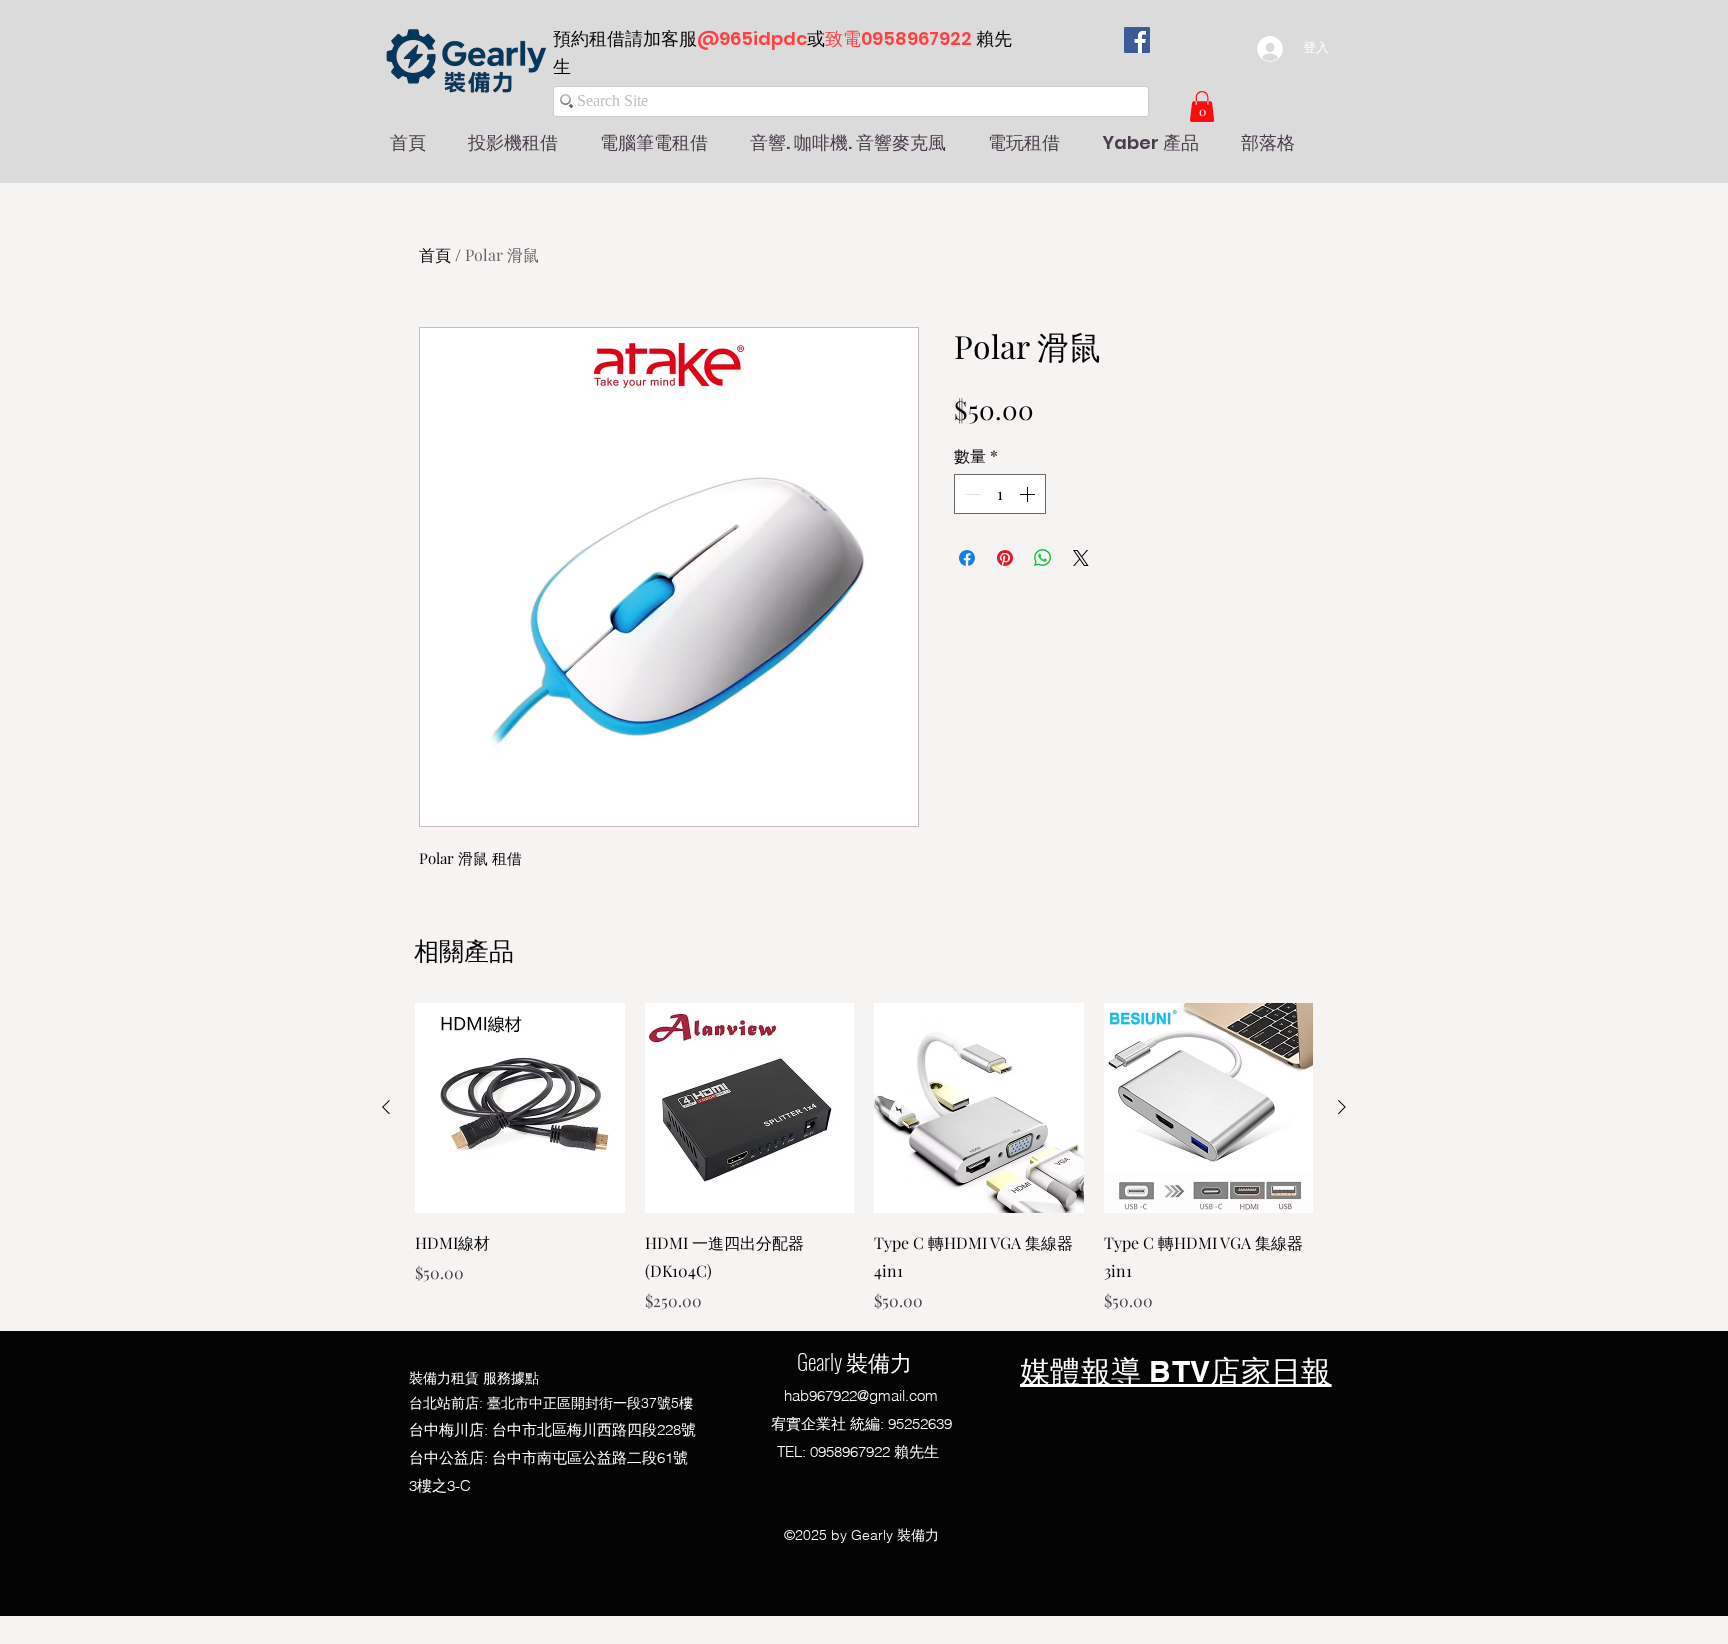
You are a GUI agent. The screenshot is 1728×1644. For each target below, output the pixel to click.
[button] (1202, 106)
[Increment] (1029, 494)
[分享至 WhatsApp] (1043, 558)
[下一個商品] (1342, 1107)
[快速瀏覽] (520, 1108)
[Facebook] (1137, 40)
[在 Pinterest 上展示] (1005, 558)
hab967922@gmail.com (861, 1395)
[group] (864, 1158)
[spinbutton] (1000, 494)
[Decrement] (971, 494)
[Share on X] (1081, 558)
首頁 (435, 254)
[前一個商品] (386, 1107)
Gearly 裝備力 (854, 1361)
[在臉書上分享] (967, 558)
